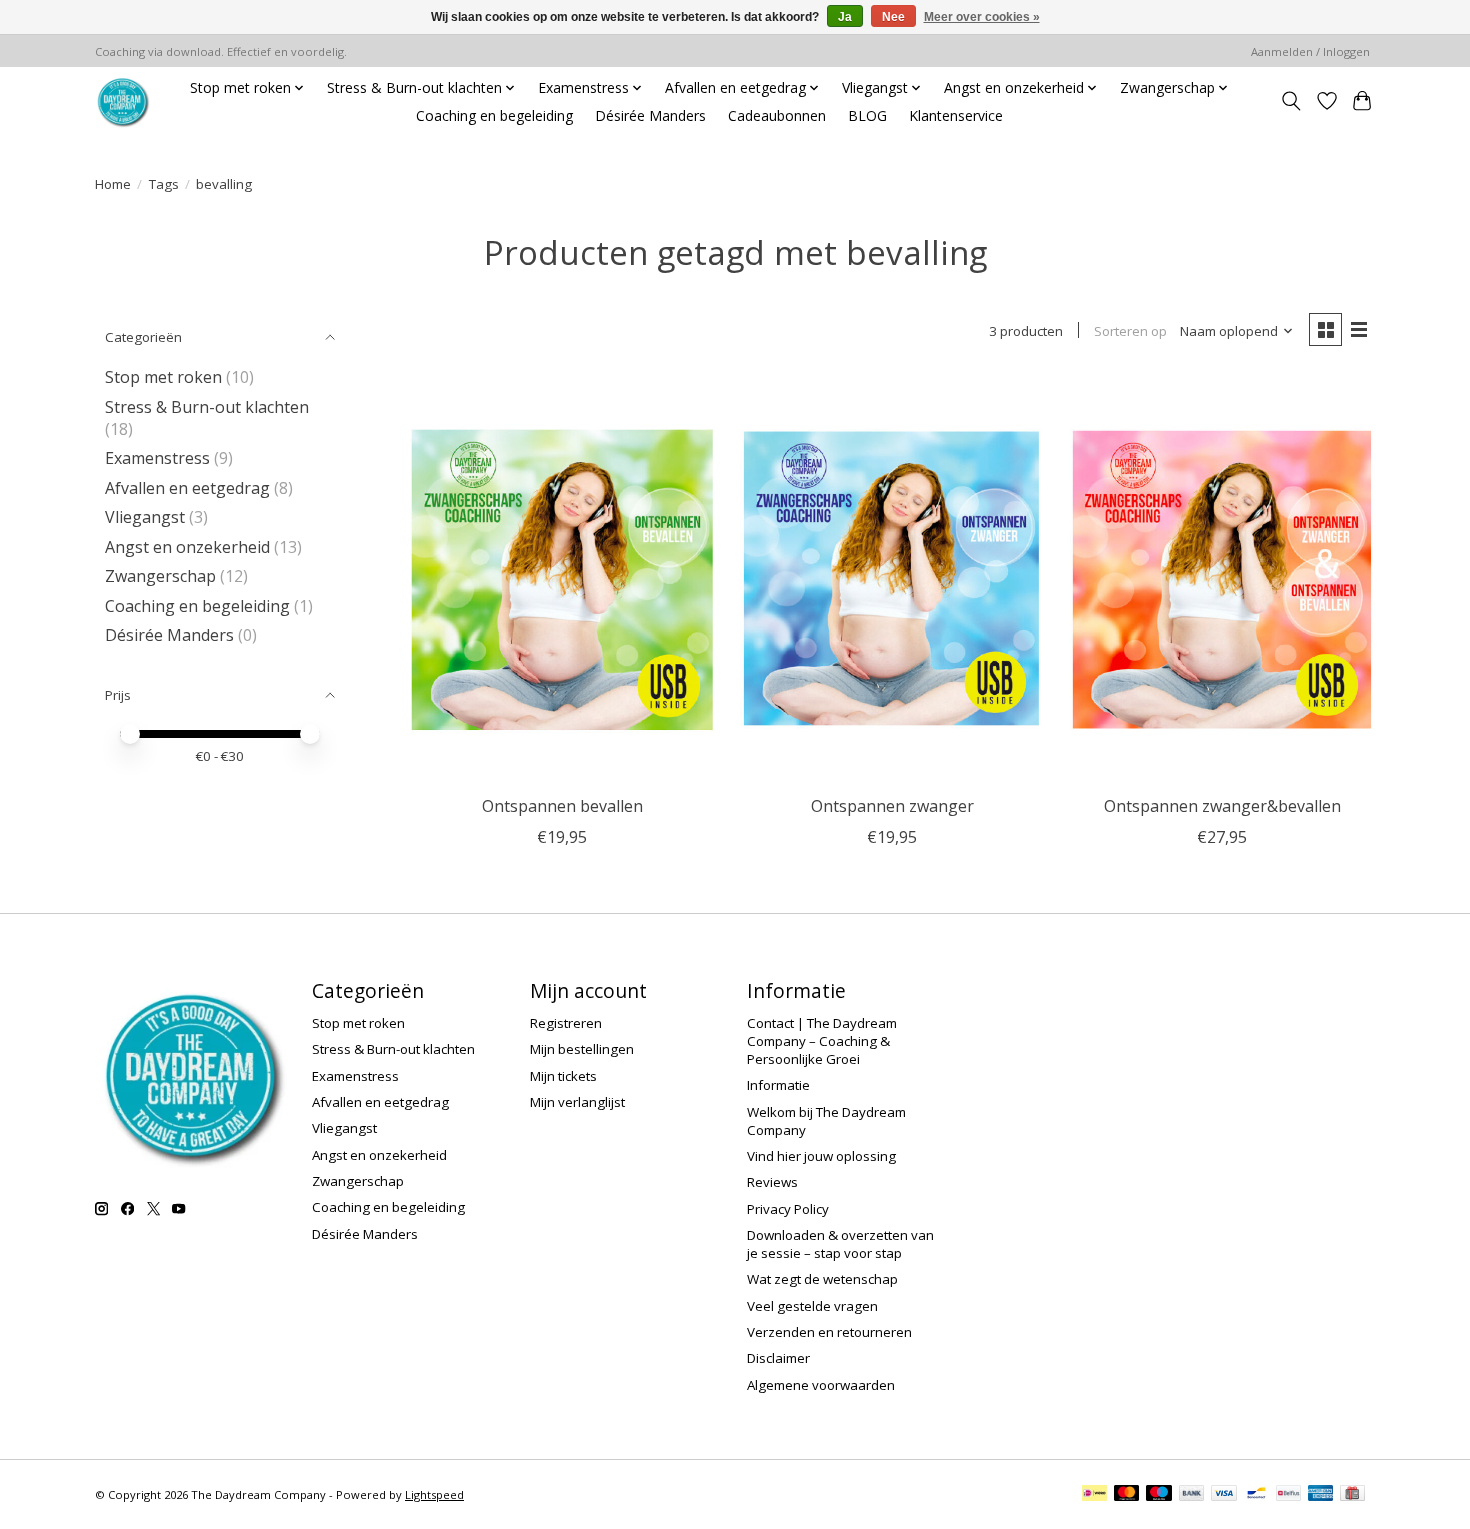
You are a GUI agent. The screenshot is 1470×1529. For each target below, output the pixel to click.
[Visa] (1224, 1494)
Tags (164, 184)
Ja (845, 17)
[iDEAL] (1094, 1494)
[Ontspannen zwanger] (892, 579)
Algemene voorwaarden (821, 1385)
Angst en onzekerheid (187, 547)
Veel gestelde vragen (812, 1306)
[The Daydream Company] (122, 101)
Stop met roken (163, 377)
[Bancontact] (1256, 1494)
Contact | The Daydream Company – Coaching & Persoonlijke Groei (822, 1041)
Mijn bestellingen (582, 1049)
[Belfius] (1288, 1494)
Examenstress (157, 458)
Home (113, 184)
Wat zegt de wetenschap (822, 1279)
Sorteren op (1130, 331)
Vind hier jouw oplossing (821, 1156)
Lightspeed (434, 1494)
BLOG (867, 115)
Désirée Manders (650, 115)
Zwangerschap (160, 576)
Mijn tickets (563, 1076)
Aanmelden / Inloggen (1310, 51)
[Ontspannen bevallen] (562, 579)
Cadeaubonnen (777, 115)
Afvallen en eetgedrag (187, 488)
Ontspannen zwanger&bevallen (1222, 806)
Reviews (772, 1182)
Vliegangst (145, 517)
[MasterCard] (1127, 1494)
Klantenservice (956, 115)
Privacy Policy (788, 1209)
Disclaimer (778, 1358)
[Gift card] (1352, 1494)
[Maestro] (1159, 1494)
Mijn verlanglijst (577, 1102)
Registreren (566, 1023)
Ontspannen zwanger (892, 806)
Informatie (778, 1085)
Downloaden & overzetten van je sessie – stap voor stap (840, 1244)
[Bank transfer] (1192, 1494)
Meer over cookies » (982, 17)
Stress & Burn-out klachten (207, 407)
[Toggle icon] (1291, 101)
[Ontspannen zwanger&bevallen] (1222, 579)
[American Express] (1321, 1494)
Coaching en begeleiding (494, 115)
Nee (893, 17)
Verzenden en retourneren (829, 1332)
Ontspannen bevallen (562, 806)
